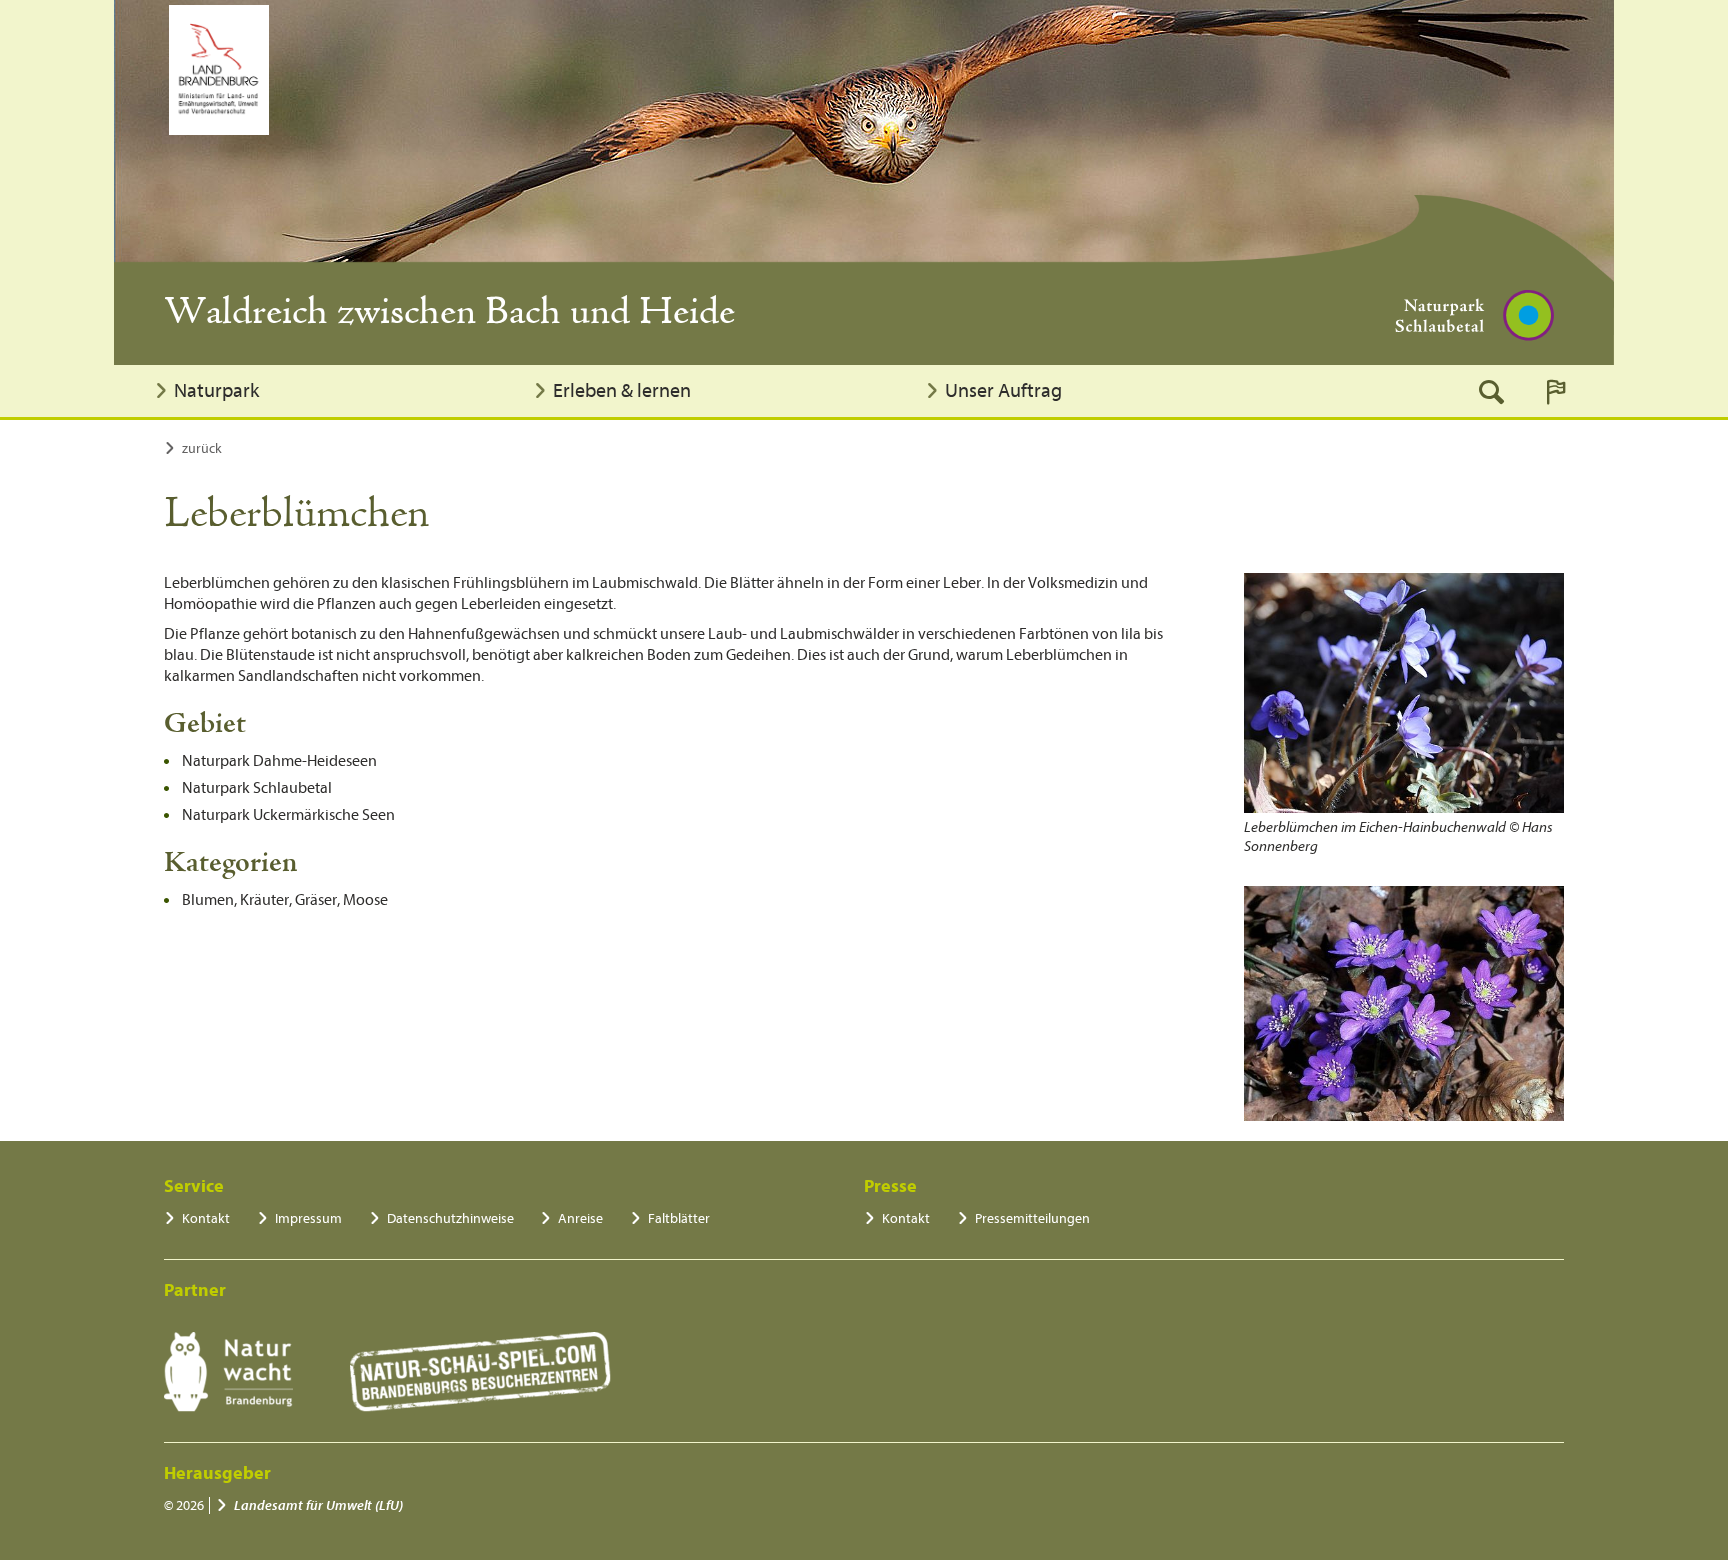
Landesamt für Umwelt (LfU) (318, 1505)
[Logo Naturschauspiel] (480, 1372)
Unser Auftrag (1003, 390)
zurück (202, 448)
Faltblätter (679, 1218)
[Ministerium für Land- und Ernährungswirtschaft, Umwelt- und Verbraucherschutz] (219, 70)
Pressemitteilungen (1032, 1218)
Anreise (580, 1218)
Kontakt (206, 1218)
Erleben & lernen (622, 390)
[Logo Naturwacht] (228, 1372)
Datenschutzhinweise (450, 1218)
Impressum (308, 1218)
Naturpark (216, 390)
